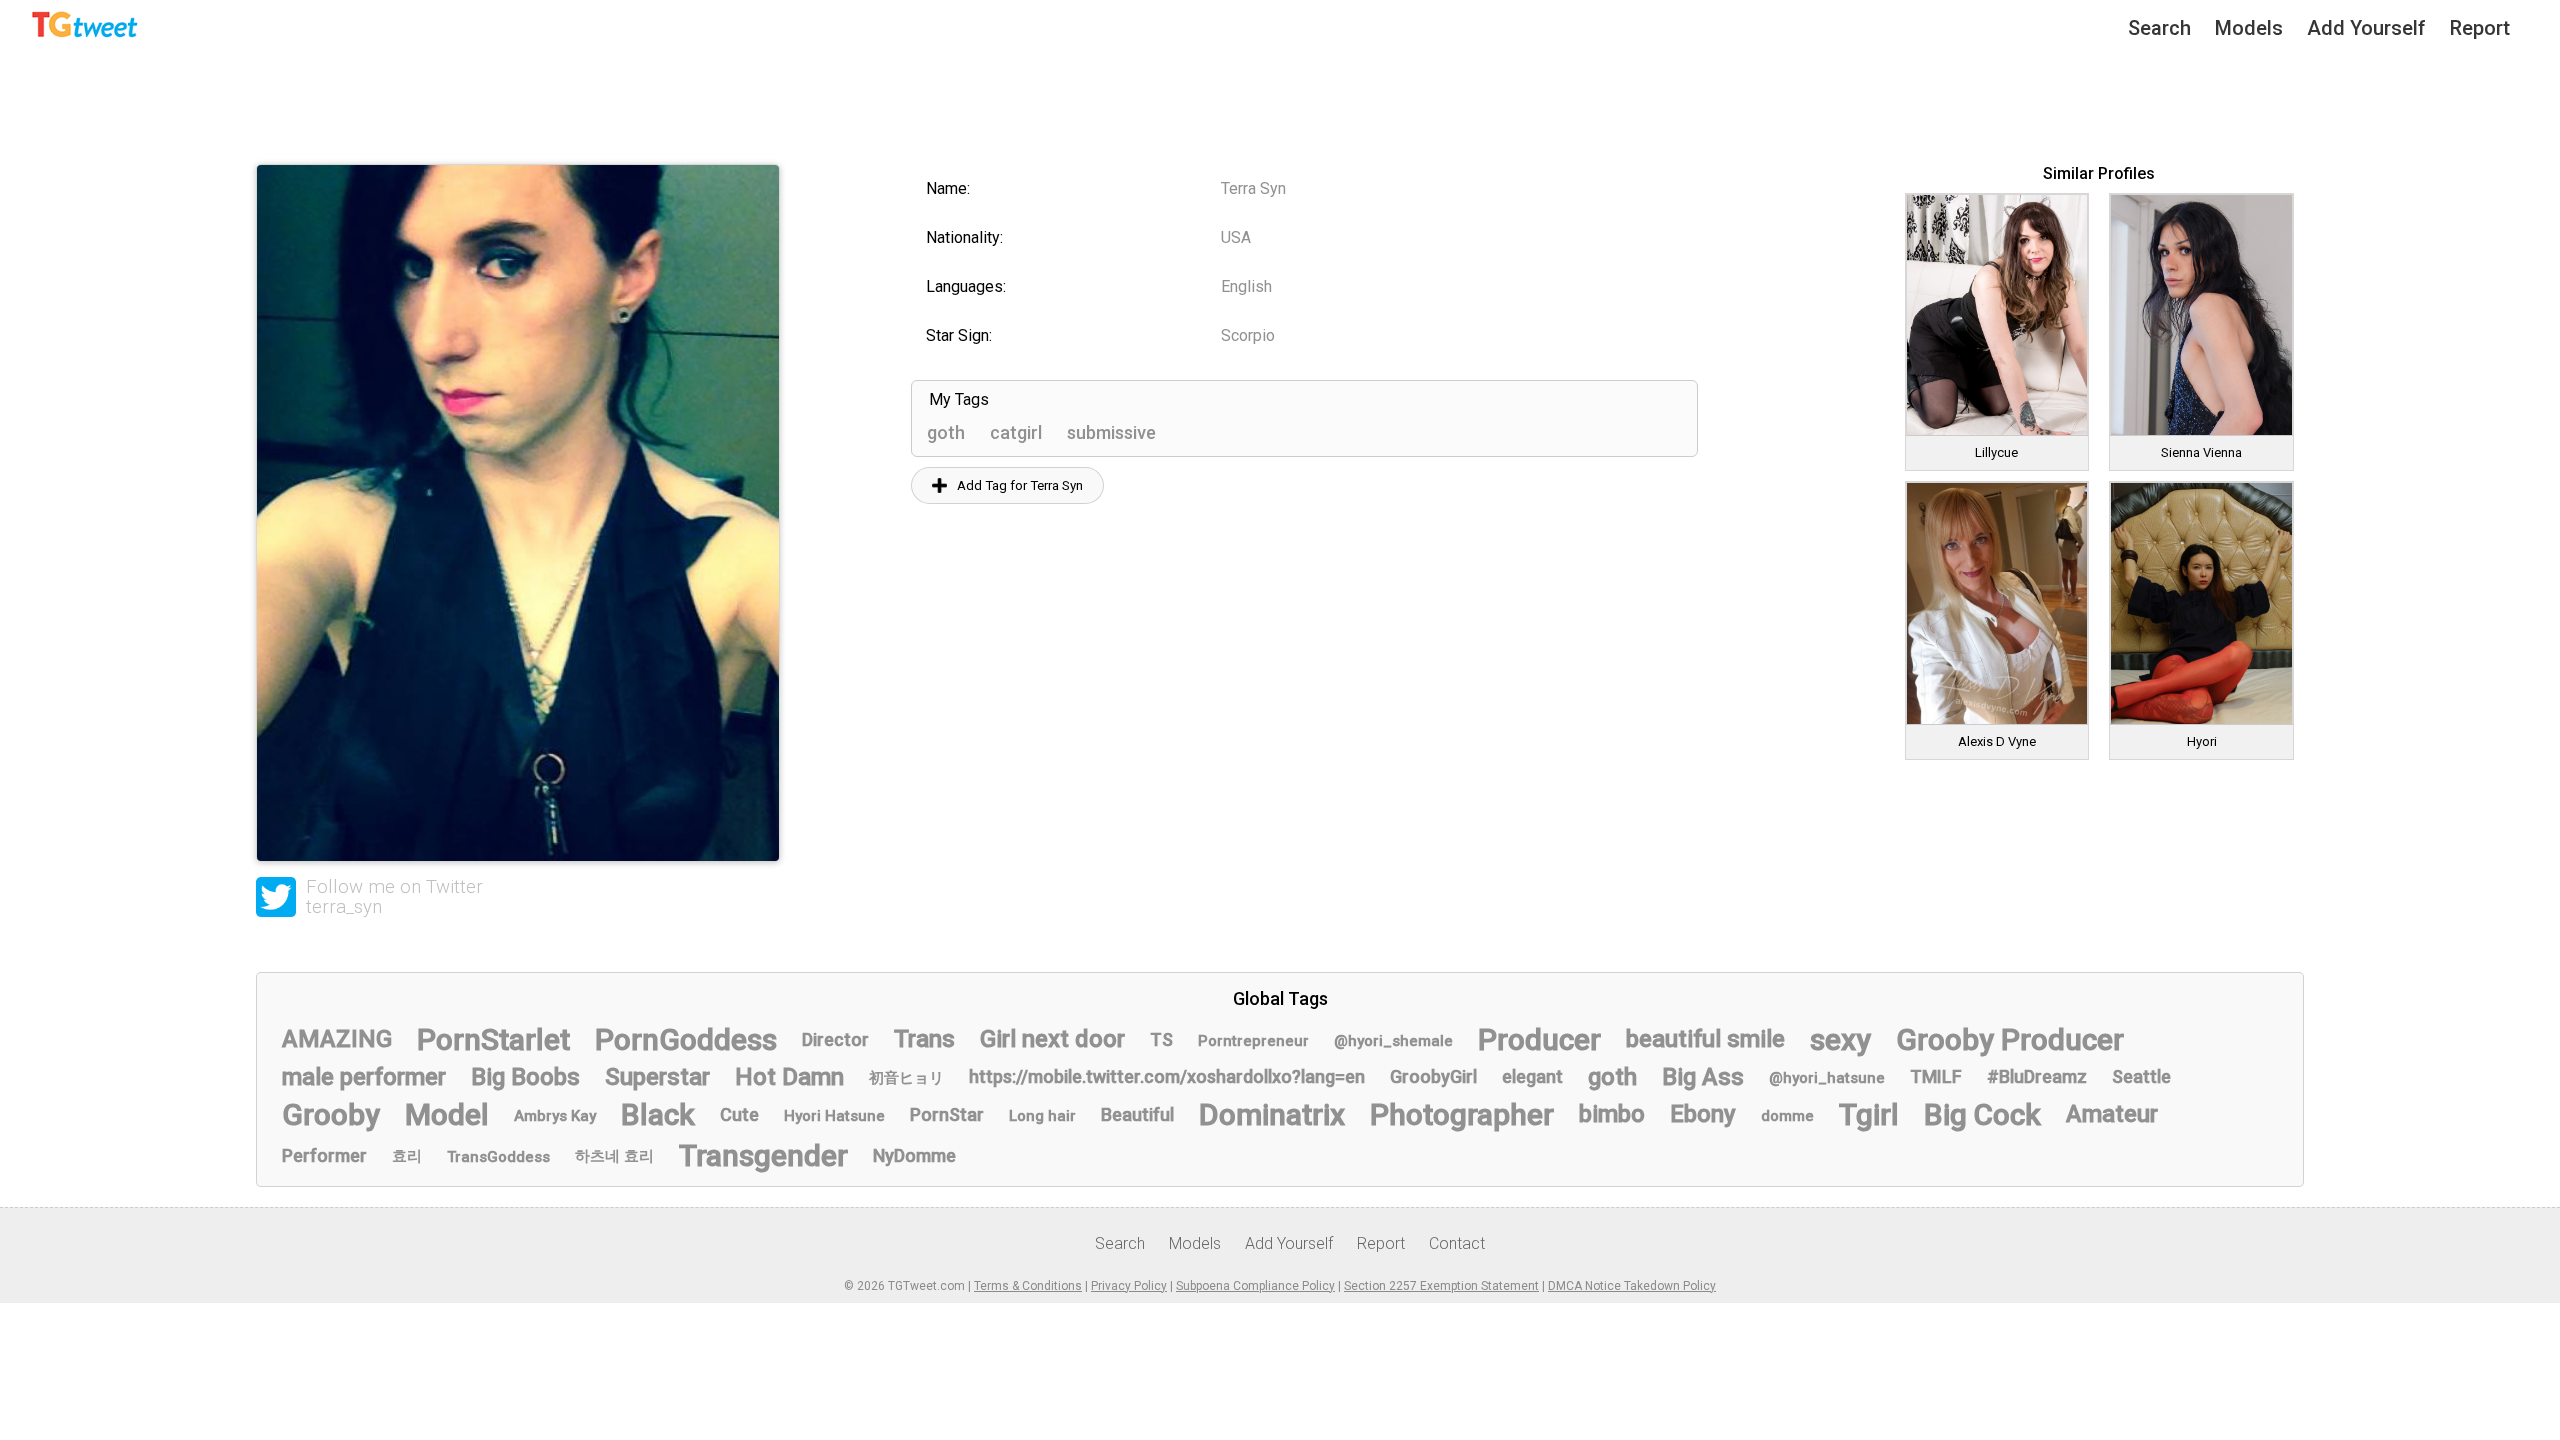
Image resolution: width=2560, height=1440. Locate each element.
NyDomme (914, 1155)
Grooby (331, 1114)
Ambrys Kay (555, 1116)
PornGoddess (686, 1039)
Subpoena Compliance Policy (1255, 1286)
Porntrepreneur (1253, 1041)
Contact (1457, 1243)
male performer (364, 1077)
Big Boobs (525, 1077)
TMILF (1936, 1076)
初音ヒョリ (906, 1078)
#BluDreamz (2037, 1076)
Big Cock (1982, 1114)
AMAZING (337, 1039)
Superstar (657, 1077)
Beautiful (1137, 1114)
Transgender (763, 1155)
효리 (407, 1156)
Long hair (1042, 1116)
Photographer (1462, 1114)
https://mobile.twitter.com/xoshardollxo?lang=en (1167, 1076)
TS (1161, 1039)
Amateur (2112, 1114)
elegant (1532, 1076)
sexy (1840, 1039)
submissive (1111, 432)
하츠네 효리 (614, 1156)
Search (2159, 28)
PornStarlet (493, 1039)
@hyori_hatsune (1827, 1078)
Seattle (2141, 1076)
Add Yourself (2366, 28)
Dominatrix (1272, 1114)
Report (2480, 28)
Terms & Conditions (1028, 1286)
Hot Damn (789, 1077)
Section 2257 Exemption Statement (1441, 1286)
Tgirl (1869, 1114)
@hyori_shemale (1393, 1041)
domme (1787, 1116)
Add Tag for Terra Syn (1020, 485)
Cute (739, 1114)
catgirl (1016, 432)
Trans (924, 1039)
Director (835, 1039)
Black (658, 1114)
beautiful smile (1705, 1039)
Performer (324, 1155)
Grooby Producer (2010, 1039)
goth (946, 432)
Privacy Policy (1129, 1286)
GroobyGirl (1433, 1076)
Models (2249, 28)
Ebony (1703, 1114)
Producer (1539, 1039)
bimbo (1612, 1114)
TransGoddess (498, 1157)
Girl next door (1052, 1039)
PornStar (947, 1114)
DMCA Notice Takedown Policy (1632, 1286)
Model (447, 1114)
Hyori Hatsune (834, 1116)
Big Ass (1703, 1077)
